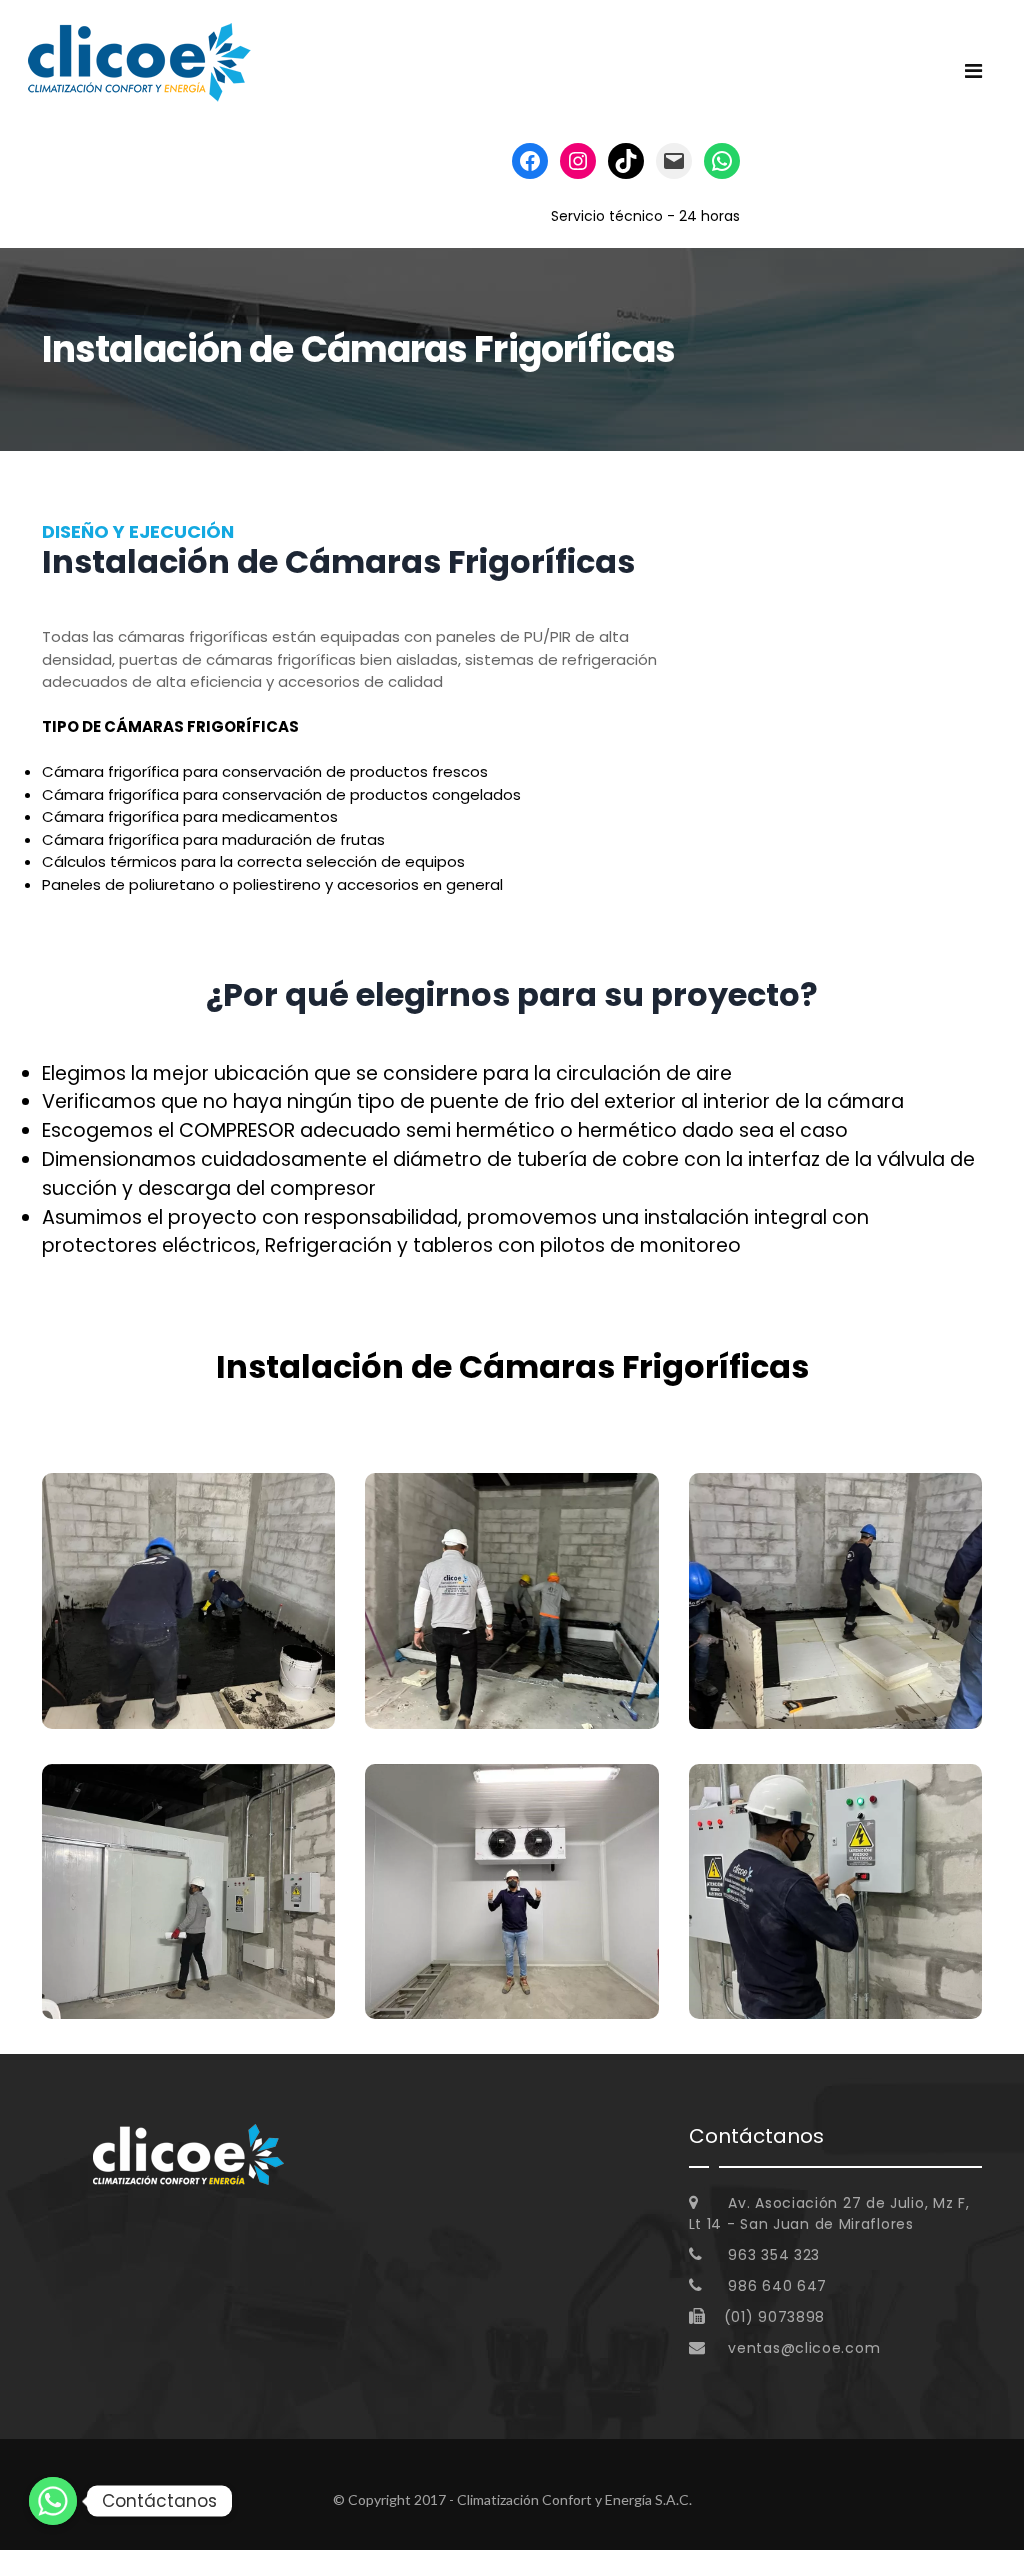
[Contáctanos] (53, 2501)
